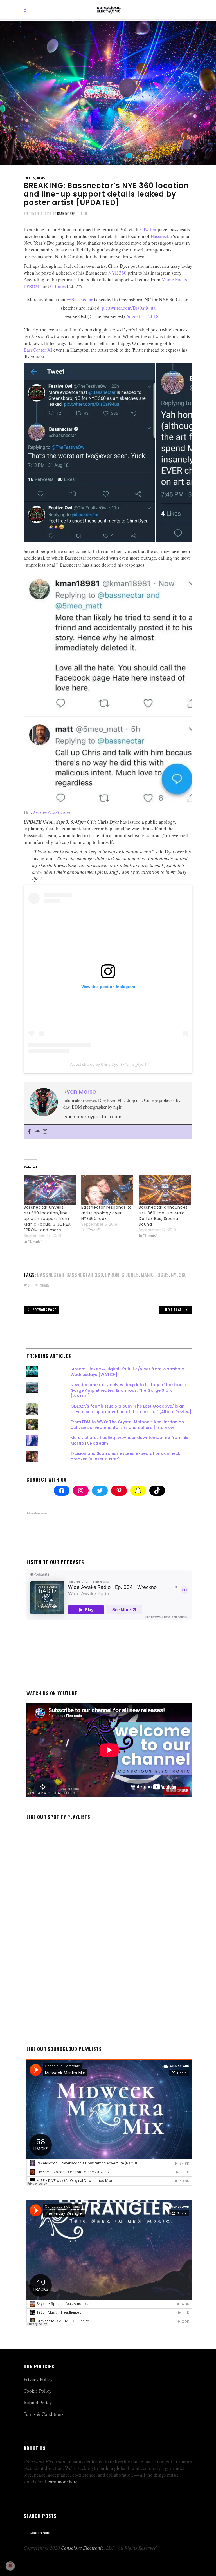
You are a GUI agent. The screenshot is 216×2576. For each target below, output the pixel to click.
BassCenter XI (38, 350)
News (41, 178)
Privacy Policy (38, 2379)
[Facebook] (29, 1132)
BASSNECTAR (51, 1275)
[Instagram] (45, 1132)
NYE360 (179, 1275)
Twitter (150, 229)
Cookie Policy (38, 2391)
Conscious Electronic (82, 2548)
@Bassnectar (80, 299)
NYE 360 (117, 273)
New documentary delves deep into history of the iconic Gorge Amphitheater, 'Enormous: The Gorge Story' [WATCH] (128, 1390)
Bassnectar (162, 236)
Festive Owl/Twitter (52, 812)
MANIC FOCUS (155, 1275)
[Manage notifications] (10, 2566)
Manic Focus (174, 279)
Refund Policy (38, 2402)
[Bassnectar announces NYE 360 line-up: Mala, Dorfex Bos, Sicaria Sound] (165, 1190)
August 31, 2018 (142, 316)
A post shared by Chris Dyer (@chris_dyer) (108, 1064)
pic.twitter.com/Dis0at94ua (129, 308)
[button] (89, 453)
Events (29, 178)
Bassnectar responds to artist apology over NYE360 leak (107, 1213)
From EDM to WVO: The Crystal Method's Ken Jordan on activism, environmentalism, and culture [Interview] (127, 1425)
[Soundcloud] (37, 1132)
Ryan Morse (66, 213)
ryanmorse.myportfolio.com (92, 1117)
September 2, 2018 (38, 213)
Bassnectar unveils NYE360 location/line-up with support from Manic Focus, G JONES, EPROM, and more (48, 1219)
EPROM (31, 286)
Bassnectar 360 (85, 1275)
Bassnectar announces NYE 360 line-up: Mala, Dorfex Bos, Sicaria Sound (163, 1216)
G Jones (58, 286)
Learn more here (61, 2482)
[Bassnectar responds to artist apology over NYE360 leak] (107, 1190)
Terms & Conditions (44, 2414)
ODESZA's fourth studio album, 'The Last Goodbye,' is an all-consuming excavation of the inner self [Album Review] (131, 1409)
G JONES (130, 1275)
